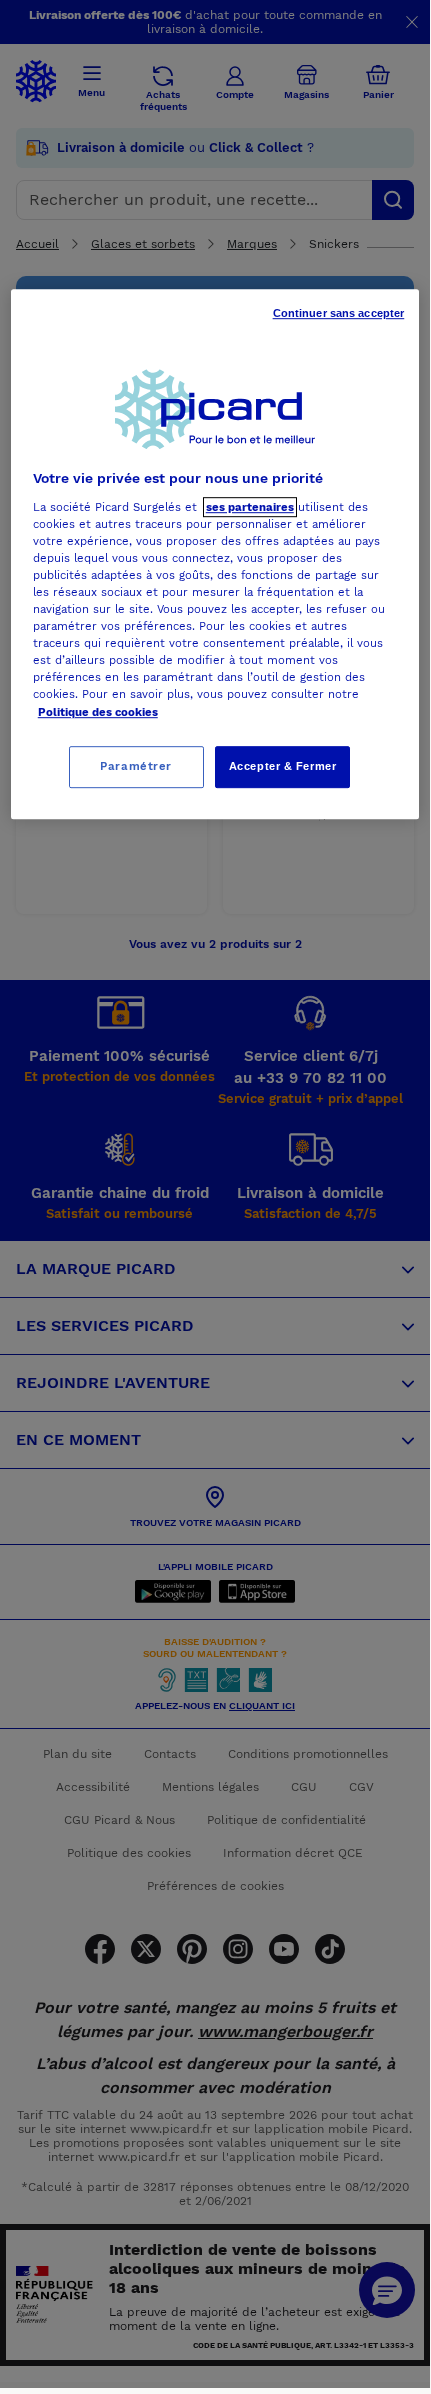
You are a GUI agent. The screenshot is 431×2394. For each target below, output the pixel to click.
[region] (215, 553)
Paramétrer (136, 766)
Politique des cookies (98, 712)
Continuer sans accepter (339, 313)
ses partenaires (250, 507)
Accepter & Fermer (283, 766)
